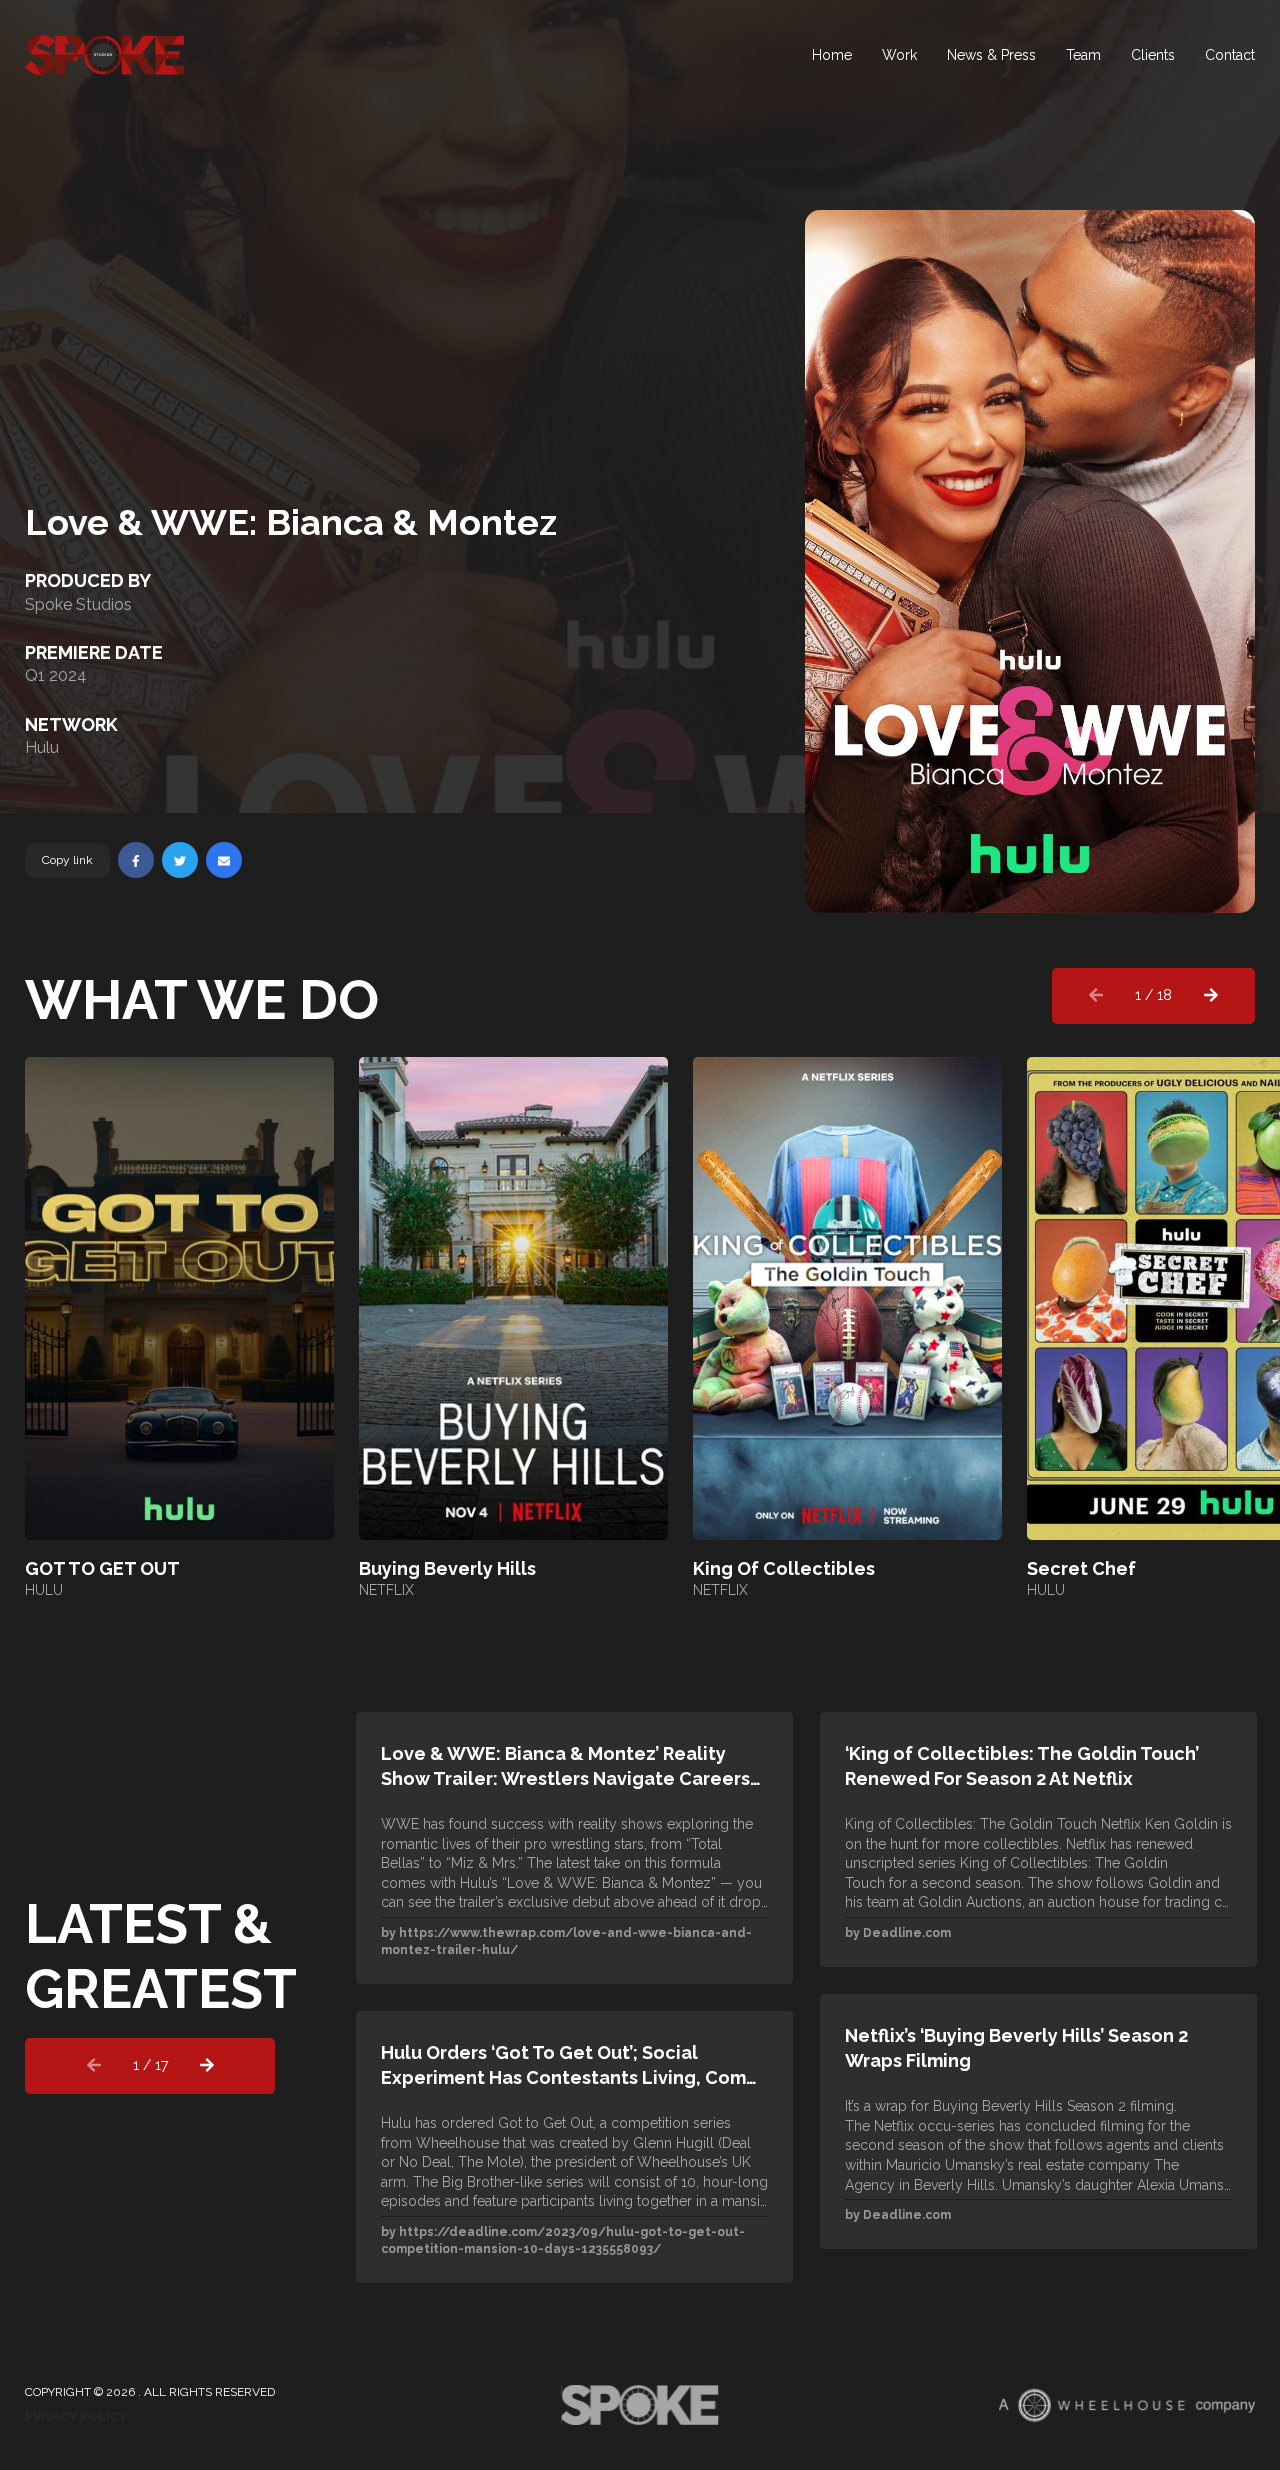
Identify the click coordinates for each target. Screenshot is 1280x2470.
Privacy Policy (76, 2417)
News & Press (991, 55)
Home (832, 55)
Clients (1153, 55)
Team (1083, 55)
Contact (1230, 55)
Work (899, 55)
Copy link (67, 860)
